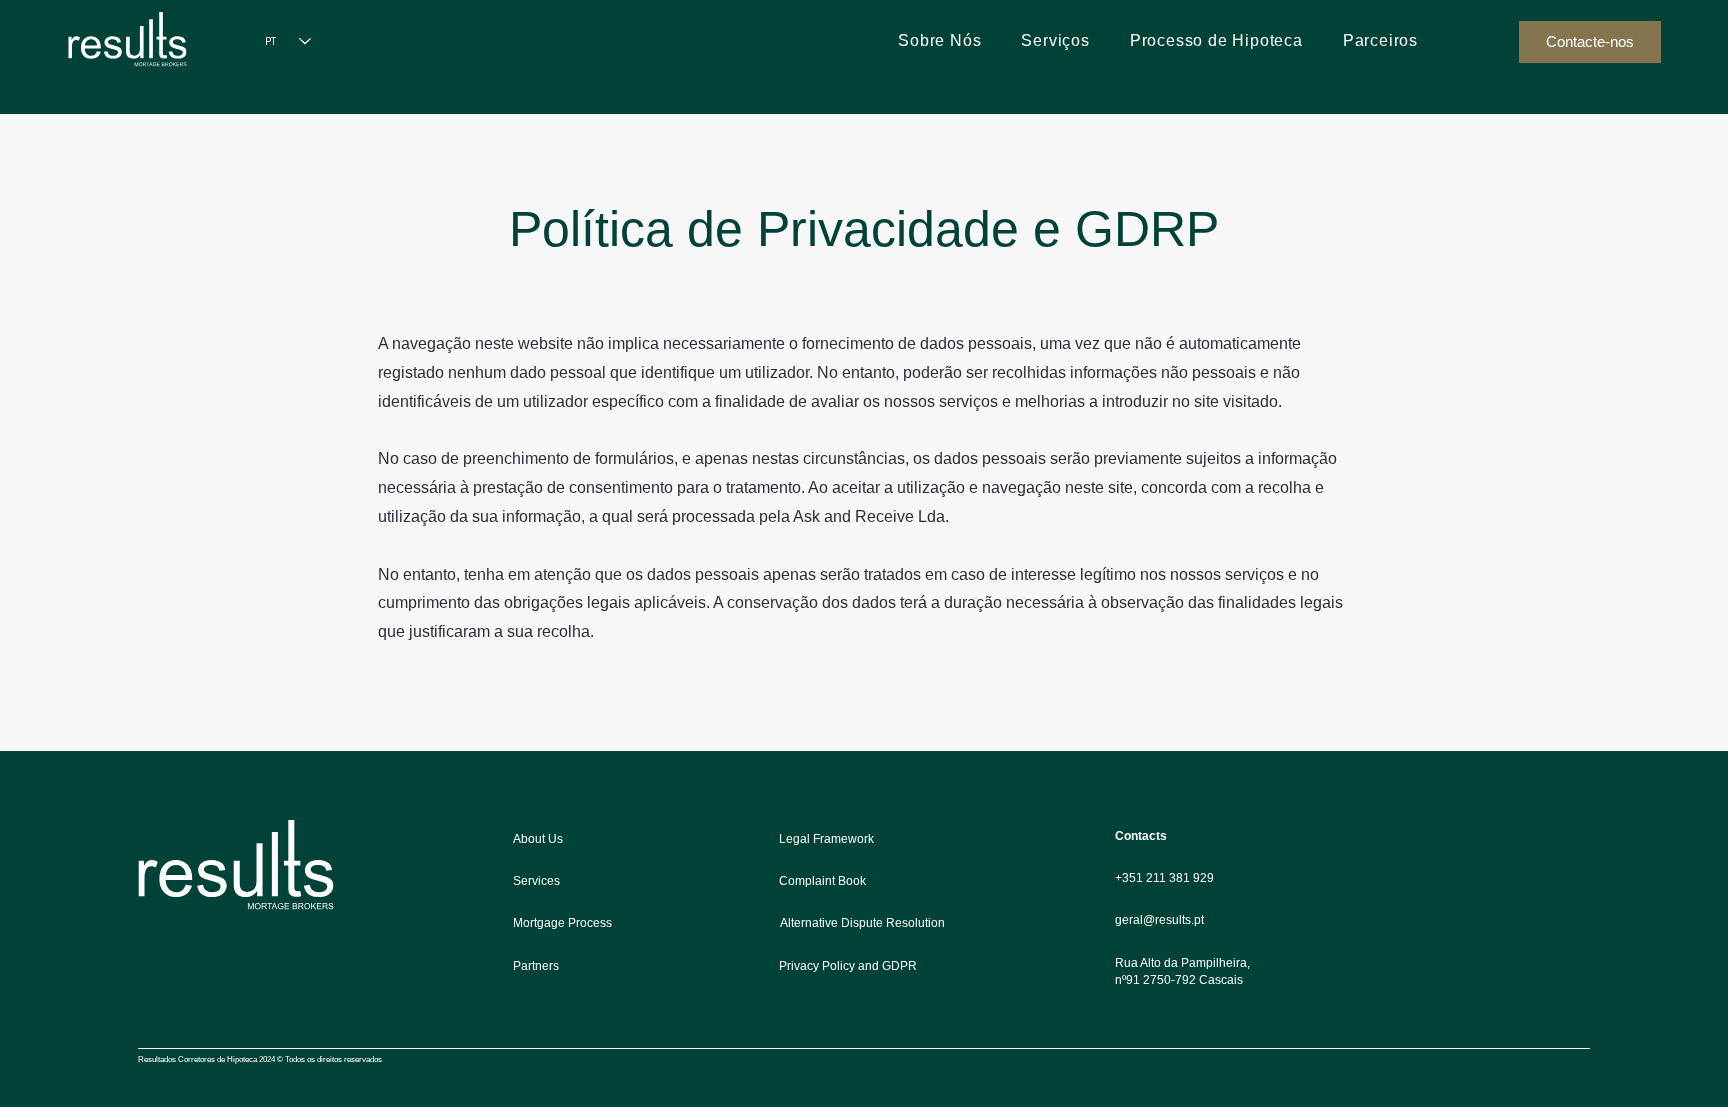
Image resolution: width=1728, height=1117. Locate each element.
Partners (536, 966)
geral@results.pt (1159, 920)
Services (536, 881)
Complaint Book (822, 881)
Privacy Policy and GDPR (848, 966)
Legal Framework (826, 839)
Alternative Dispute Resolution (862, 923)
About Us (538, 839)
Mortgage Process (562, 923)
